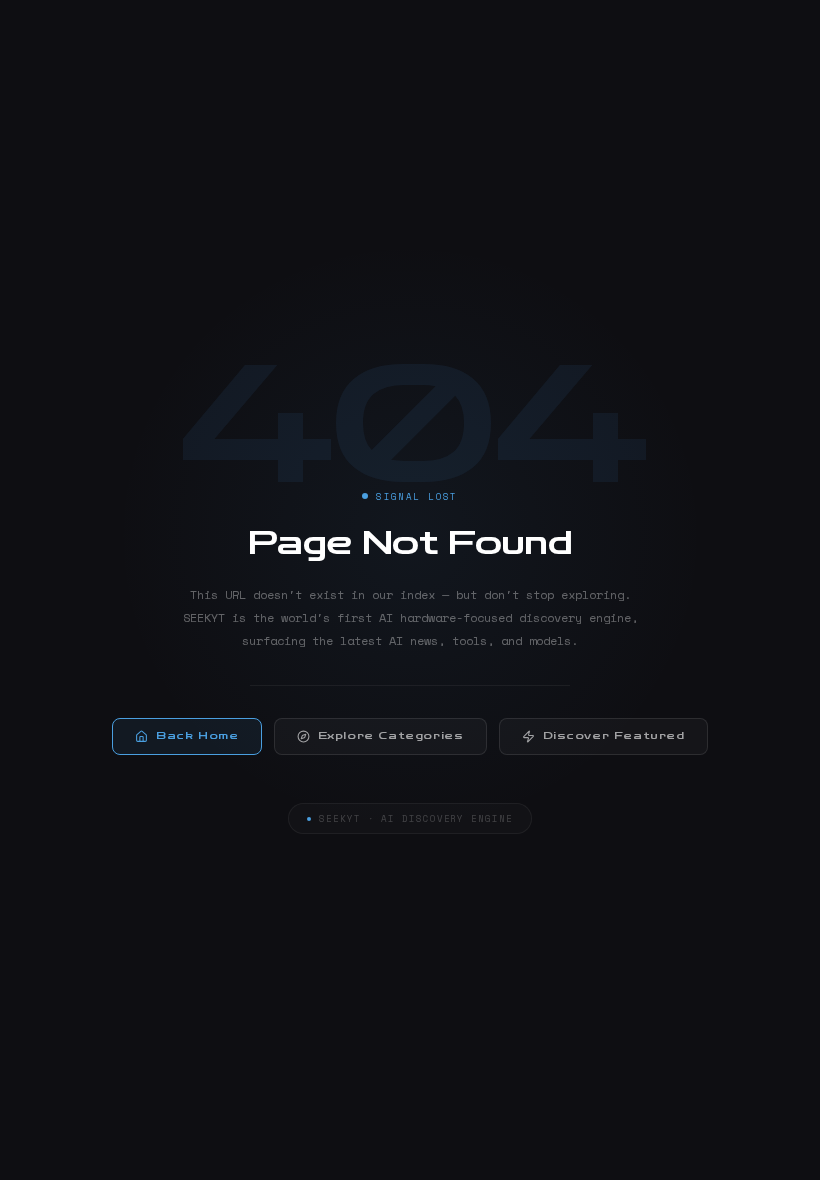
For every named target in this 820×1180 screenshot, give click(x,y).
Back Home (197, 736)
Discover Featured (614, 736)
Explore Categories (391, 736)
